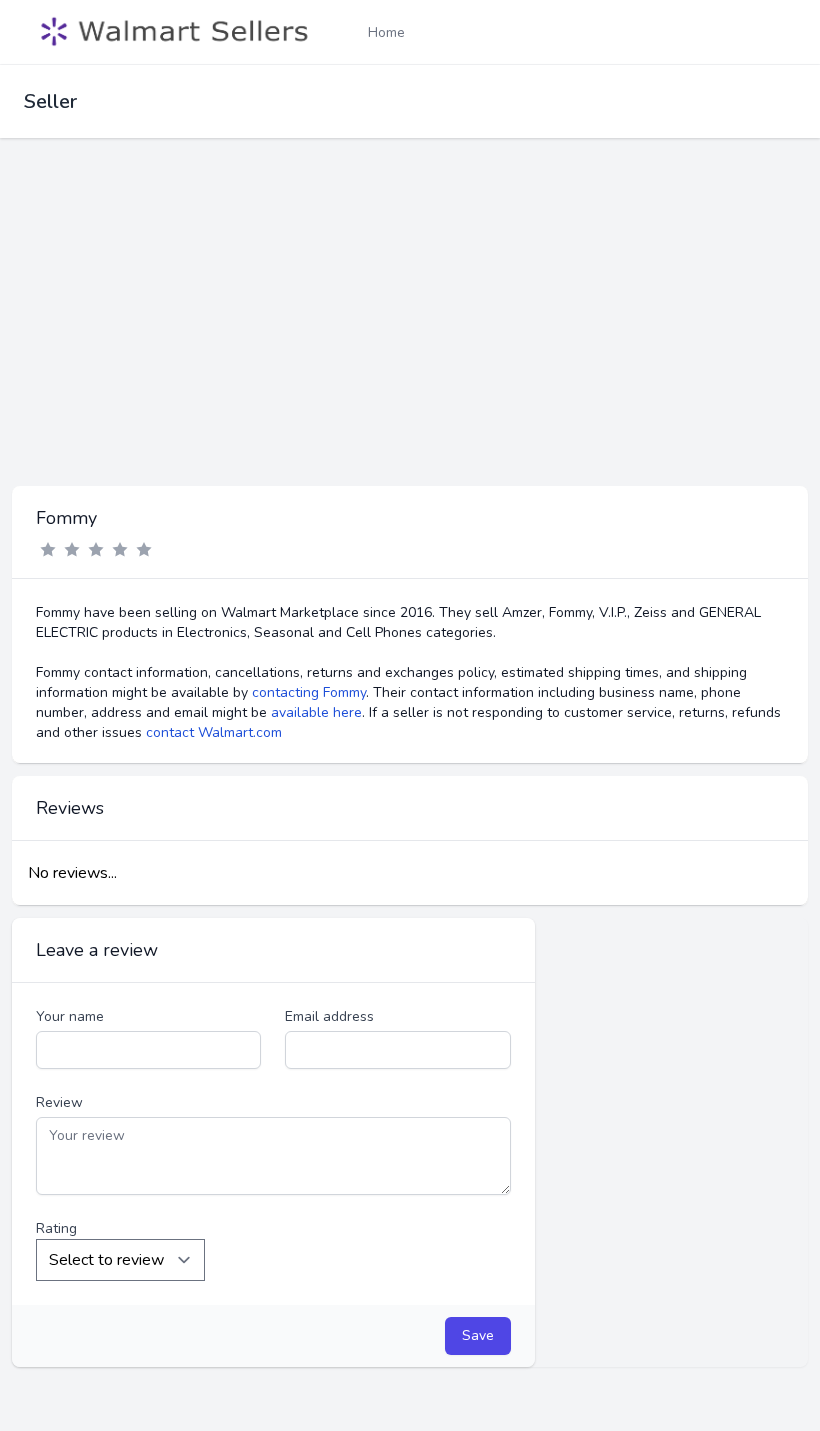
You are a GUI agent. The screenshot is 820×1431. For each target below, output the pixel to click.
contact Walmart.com (214, 732)
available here (316, 712)
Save (478, 1335)
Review (59, 1102)
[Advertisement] (410, 336)
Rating (56, 1228)
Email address (329, 1016)
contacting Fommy (309, 692)
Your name (70, 1016)
